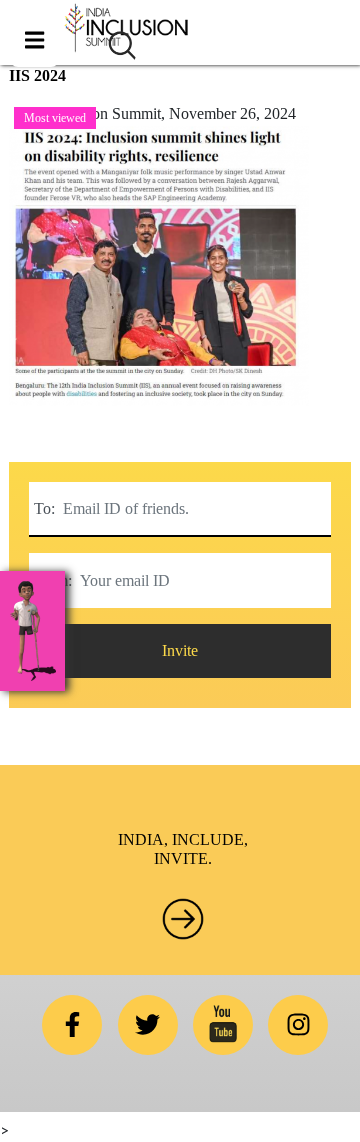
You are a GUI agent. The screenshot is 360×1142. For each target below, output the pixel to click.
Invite (180, 650)
